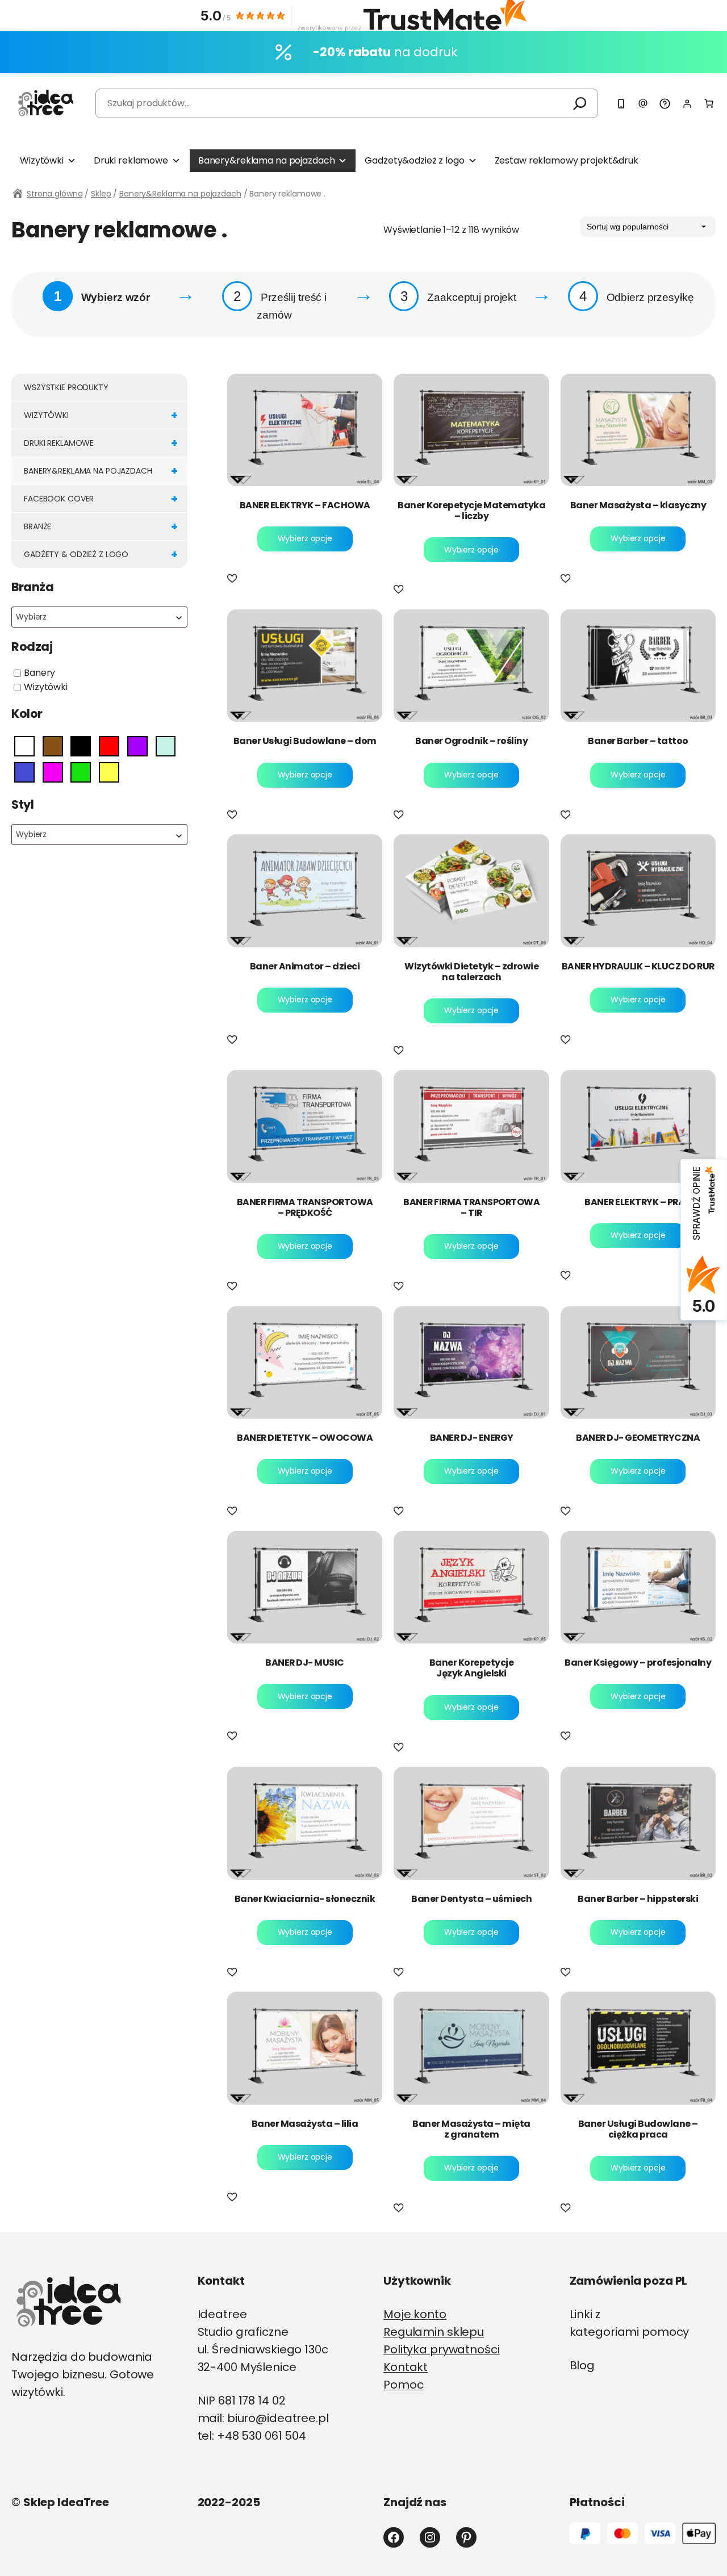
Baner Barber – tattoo (638, 741)
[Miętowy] (166, 746)
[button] (234, 580)
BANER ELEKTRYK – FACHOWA (305, 505)
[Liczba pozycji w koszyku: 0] (709, 103)
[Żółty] (109, 771)
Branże (101, 526)
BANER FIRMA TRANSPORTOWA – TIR (471, 1207)
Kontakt (406, 2367)
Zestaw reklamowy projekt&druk (567, 160)
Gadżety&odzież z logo (414, 160)
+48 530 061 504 (262, 2436)
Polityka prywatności (442, 2349)
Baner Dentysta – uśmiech (471, 1899)
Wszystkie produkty (66, 387)
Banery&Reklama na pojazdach (180, 194)
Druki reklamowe (131, 160)
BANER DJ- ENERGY (472, 1438)
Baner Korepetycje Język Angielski (472, 1668)
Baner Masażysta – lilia (305, 2124)
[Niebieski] (24, 771)
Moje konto (415, 2314)
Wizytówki (42, 160)
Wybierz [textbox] (31, 617)
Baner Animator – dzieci (305, 966)
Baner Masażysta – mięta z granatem (471, 2129)
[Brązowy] (53, 746)
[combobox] (99, 617)
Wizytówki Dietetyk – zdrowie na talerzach (471, 972)
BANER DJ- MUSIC (305, 1663)
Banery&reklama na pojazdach (267, 160)
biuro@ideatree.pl (278, 2418)
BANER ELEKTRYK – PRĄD (638, 1202)
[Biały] (24, 746)
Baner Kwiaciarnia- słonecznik (305, 1899)
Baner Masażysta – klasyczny (638, 505)
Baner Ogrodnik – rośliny (471, 741)
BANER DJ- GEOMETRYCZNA (638, 1438)
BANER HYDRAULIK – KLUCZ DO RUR (638, 966)
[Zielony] (81, 771)
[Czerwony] (109, 746)
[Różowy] (53, 771)
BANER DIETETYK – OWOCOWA (305, 1438)
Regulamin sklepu (434, 2332)
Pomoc (403, 2385)
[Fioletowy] (137, 746)
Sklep (101, 194)
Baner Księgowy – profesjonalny (638, 1663)
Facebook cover (101, 499)
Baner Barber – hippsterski (638, 1899)
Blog (582, 2365)
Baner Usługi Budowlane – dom (305, 741)
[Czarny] (81, 746)
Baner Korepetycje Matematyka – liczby (471, 511)
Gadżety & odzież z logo (101, 554)
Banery (39, 673)
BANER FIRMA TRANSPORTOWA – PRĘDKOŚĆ (305, 1207)
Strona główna (55, 194)
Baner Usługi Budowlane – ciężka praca (638, 2129)
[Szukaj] (580, 103)
